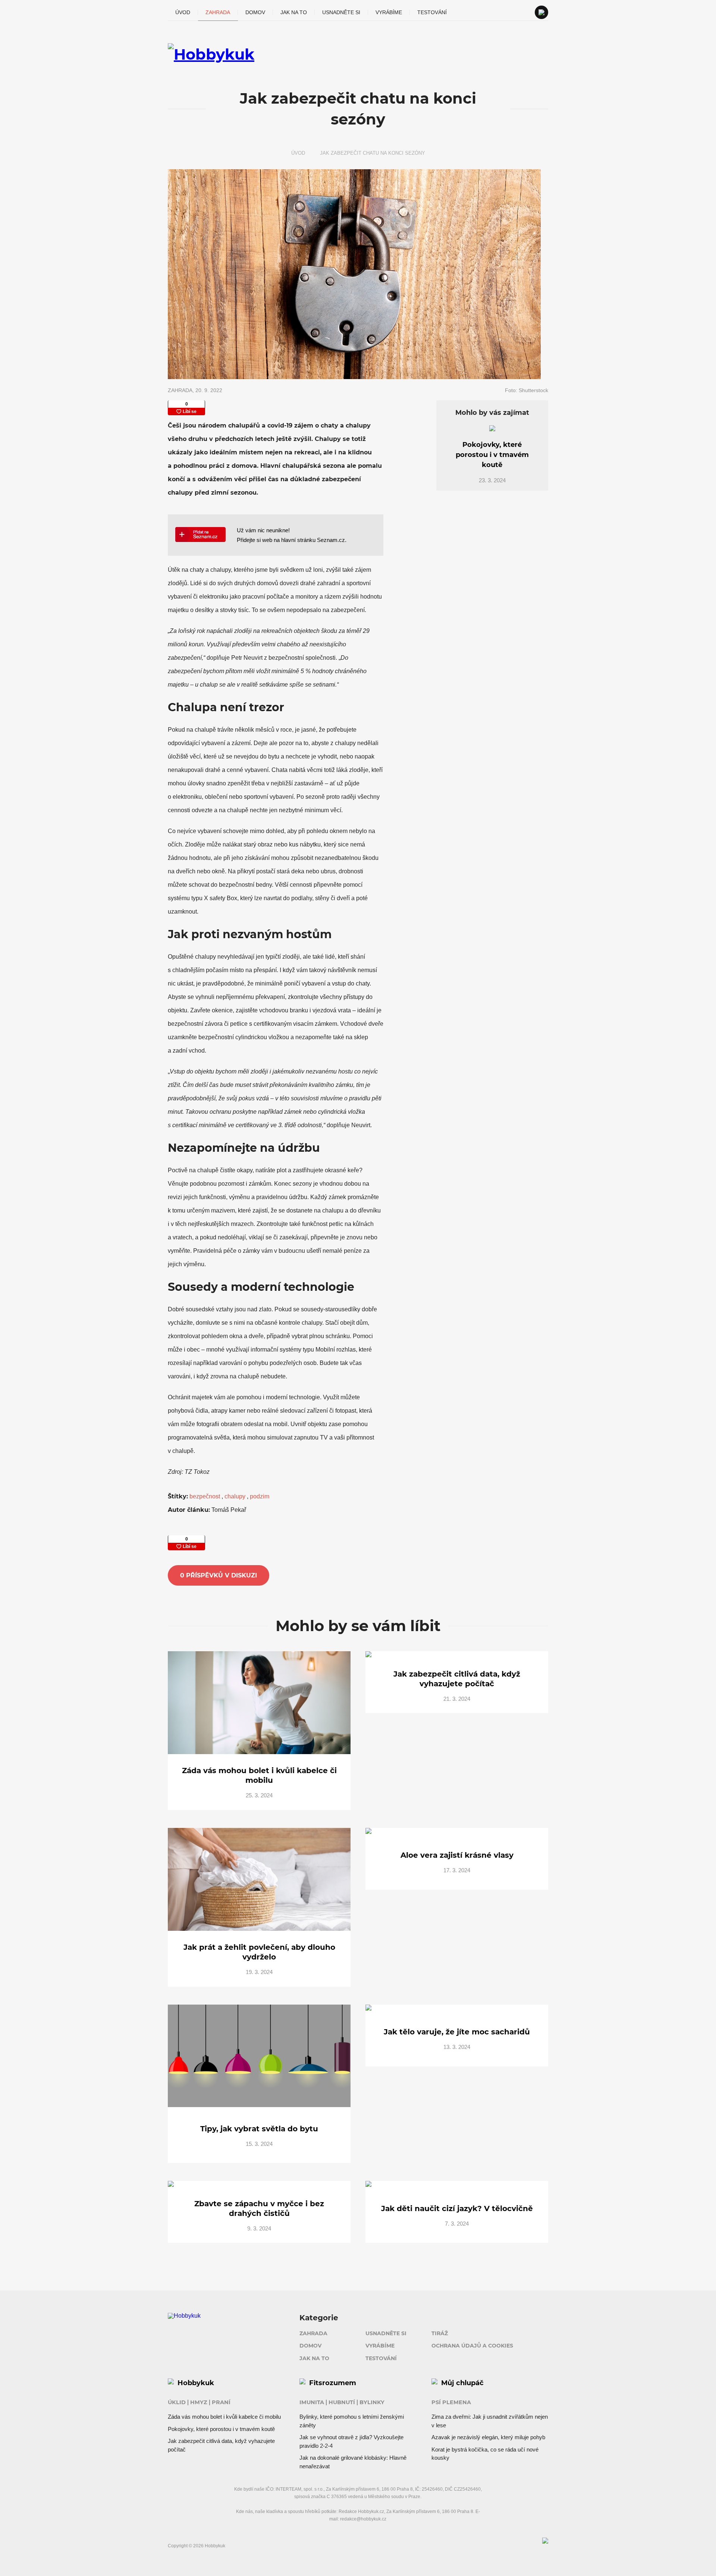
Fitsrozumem (333, 2383)
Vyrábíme (389, 12)
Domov (255, 12)
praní (221, 2402)
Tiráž (440, 2333)
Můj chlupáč (462, 2383)
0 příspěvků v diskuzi (219, 1575)
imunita (312, 2402)
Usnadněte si (341, 12)
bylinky (372, 2402)
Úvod (183, 12)
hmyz (199, 2402)
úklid (177, 2402)
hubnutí (342, 2402)
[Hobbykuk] (358, 54)
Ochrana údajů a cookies (472, 2346)
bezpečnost (205, 1496)
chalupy (236, 1496)
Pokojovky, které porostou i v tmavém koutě (221, 2429)
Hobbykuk (196, 2383)
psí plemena (451, 2402)
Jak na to (294, 12)
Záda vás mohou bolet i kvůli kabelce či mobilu (224, 2417)
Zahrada (218, 12)
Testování (432, 12)
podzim (260, 1496)
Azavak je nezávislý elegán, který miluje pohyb (488, 2437)
